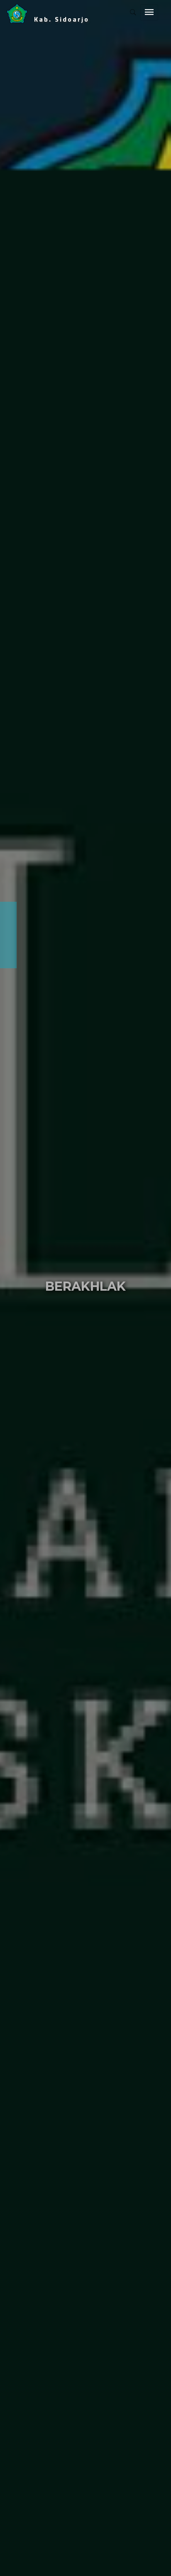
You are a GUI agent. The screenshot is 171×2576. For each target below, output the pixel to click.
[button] (7, 1288)
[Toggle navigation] (149, 12)
